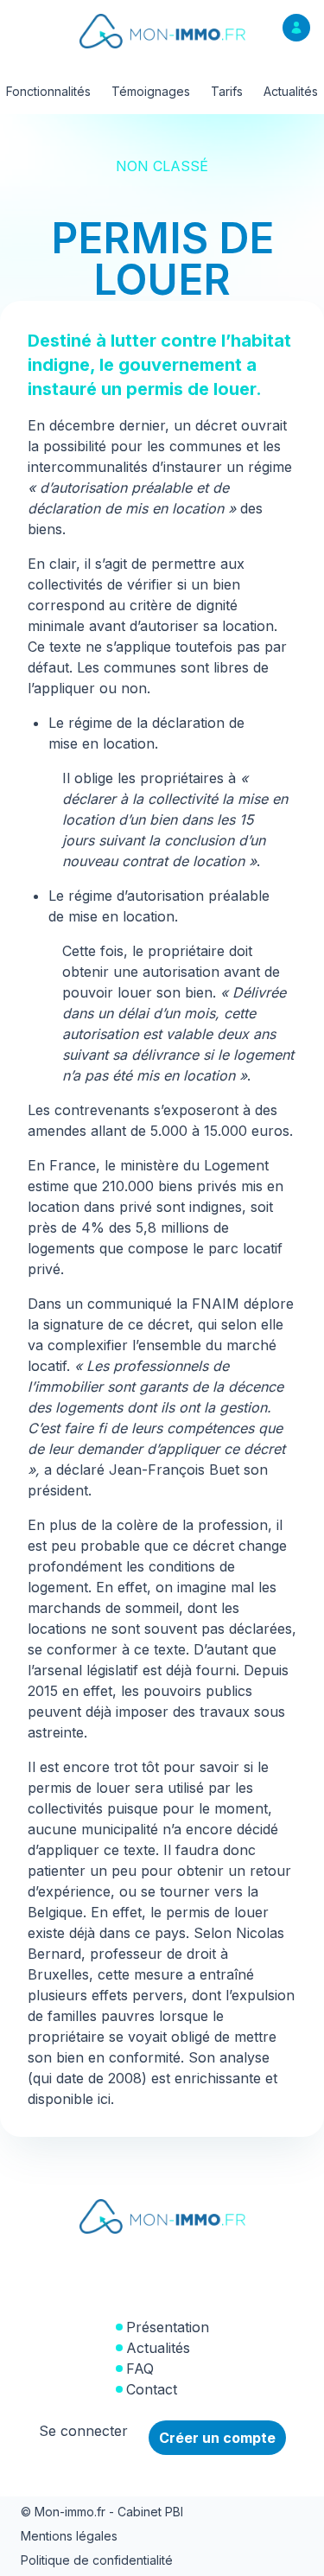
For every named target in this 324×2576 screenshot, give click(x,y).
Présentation (168, 2327)
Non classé (162, 166)
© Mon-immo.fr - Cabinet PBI (102, 2512)
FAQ (140, 2369)
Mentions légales (69, 2536)
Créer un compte (217, 2438)
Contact (152, 2389)
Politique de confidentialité (97, 2560)
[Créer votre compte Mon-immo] (296, 28)
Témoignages (151, 91)
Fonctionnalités (48, 91)
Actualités (291, 91)
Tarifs (227, 91)
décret (216, 425)
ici (104, 2099)
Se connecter (83, 2431)
